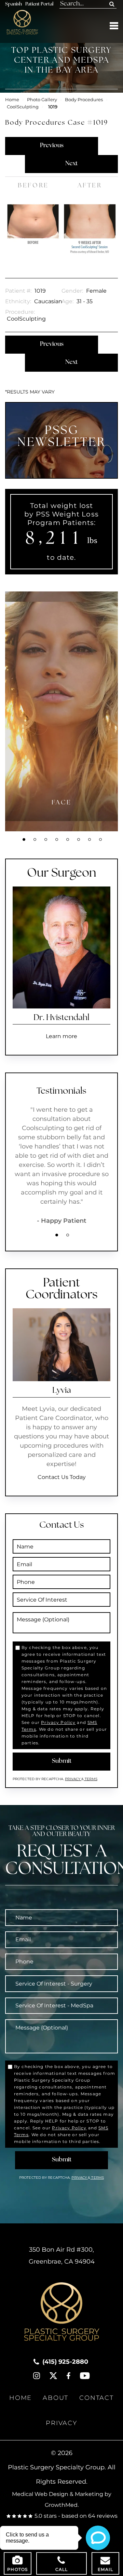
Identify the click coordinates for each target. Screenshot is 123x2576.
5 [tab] (68, 839)
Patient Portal (39, 4)
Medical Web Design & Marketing (58, 2494)
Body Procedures (84, 100)
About (56, 2398)
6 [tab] (79, 839)
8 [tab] (100, 839)
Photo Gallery (42, 100)
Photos (17, 2569)
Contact (97, 2398)
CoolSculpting (23, 107)
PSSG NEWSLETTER (62, 437)
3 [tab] (46, 839)
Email (105, 2569)
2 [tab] (35, 839)
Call (62, 2569)
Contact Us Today (62, 1477)
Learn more (61, 1036)
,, (62, 2256)
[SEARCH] (112, 4)
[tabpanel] (61, 711)
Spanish (13, 4)
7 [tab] (90, 839)
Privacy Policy (58, 1722)
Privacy (73, 1779)
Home (12, 100)
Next (71, 164)
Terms (91, 1779)
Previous (52, 146)
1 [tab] (24, 839)
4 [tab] (57, 839)
